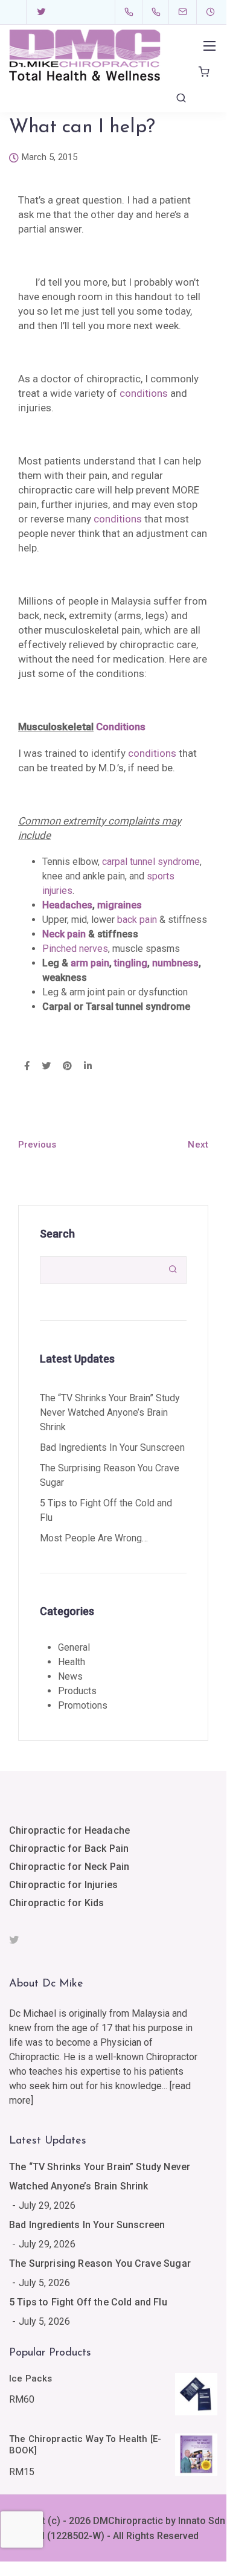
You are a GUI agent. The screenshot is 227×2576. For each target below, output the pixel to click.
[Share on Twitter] (46, 1067)
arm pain (90, 963)
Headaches (67, 905)
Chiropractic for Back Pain (69, 1848)
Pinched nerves (75, 949)
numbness (175, 963)
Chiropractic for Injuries (63, 1885)
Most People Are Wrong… (94, 1538)
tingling (131, 963)
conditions (144, 393)
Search (57, 1234)
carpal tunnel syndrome (151, 862)
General (74, 1647)
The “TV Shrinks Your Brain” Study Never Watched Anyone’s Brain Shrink (110, 1412)
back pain (137, 920)
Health (72, 1662)
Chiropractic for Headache (69, 1830)
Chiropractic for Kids (56, 1903)
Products (77, 1691)
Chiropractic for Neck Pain (69, 1867)
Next (198, 1145)
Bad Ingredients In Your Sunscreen (112, 1447)
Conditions (121, 727)
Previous (37, 1145)
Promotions (83, 1705)
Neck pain (64, 934)
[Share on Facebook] (27, 1067)
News (70, 1676)
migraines (120, 905)
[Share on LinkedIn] (88, 1067)
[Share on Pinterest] (67, 1067)
